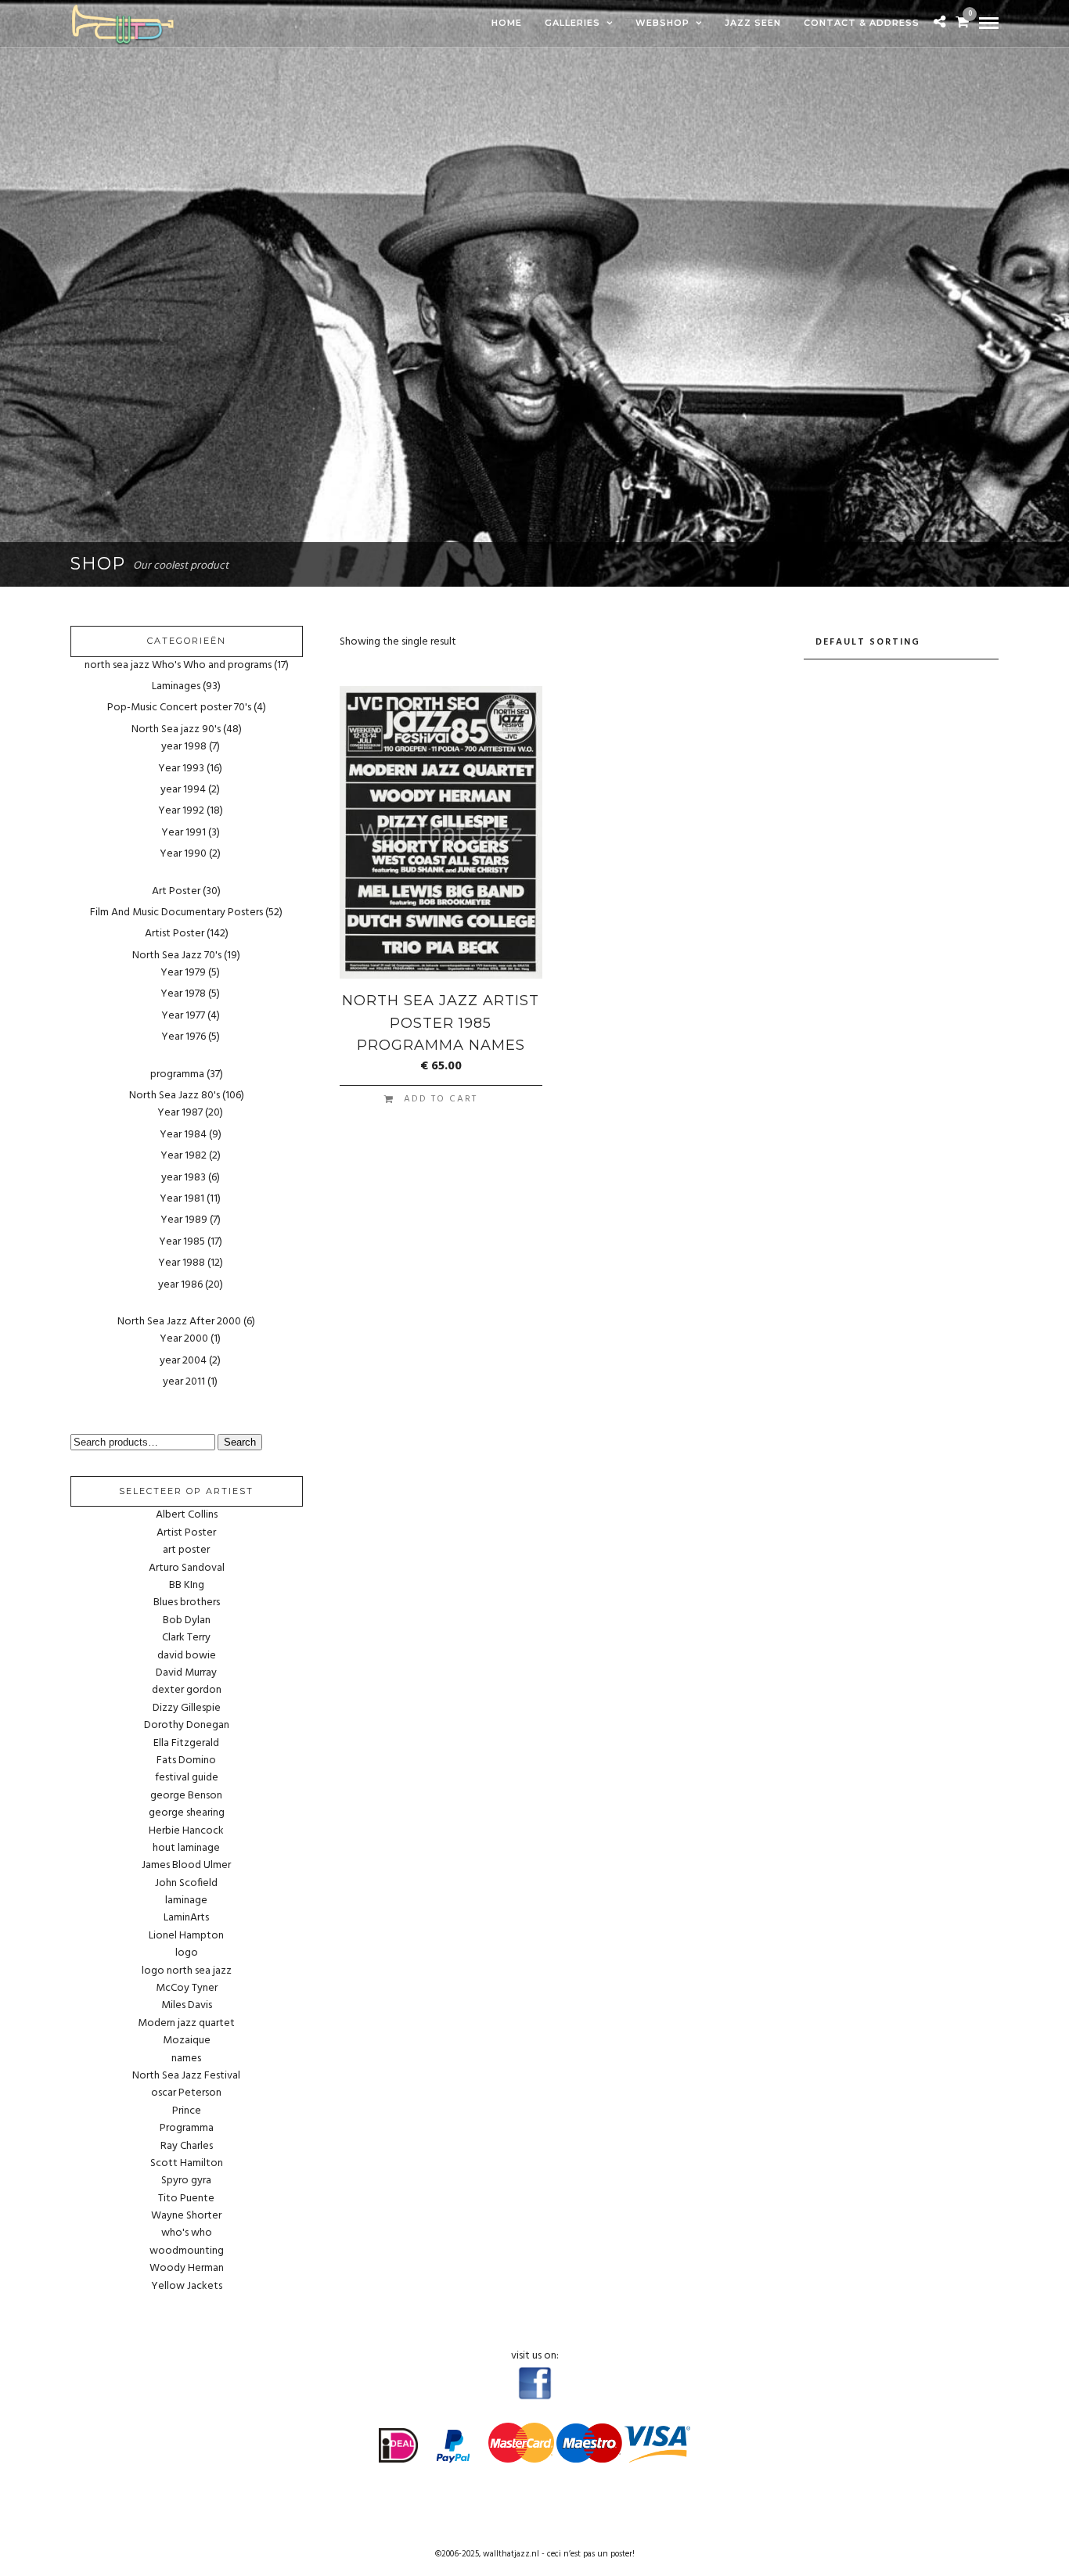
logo (187, 1953)
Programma (187, 2129)
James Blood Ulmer (186, 1866)
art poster (186, 1550)
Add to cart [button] (441, 1099)
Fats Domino (186, 1761)
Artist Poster (175, 934)
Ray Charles (187, 2147)
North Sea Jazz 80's (175, 1096)
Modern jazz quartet (186, 2024)
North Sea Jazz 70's (177, 956)
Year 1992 (181, 811)
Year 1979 (183, 973)
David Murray (186, 1673)
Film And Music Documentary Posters (176, 913)
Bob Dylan (187, 1621)
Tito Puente (186, 2199)
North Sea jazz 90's (176, 729)
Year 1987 (180, 1113)
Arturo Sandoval (187, 1568)
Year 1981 (182, 1199)
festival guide (187, 1778)
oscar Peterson (186, 2093)
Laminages (176, 686)
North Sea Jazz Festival (186, 2076)
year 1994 (183, 790)
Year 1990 (183, 854)
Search (240, 1442)
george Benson (186, 1796)
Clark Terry (186, 1638)
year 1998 (184, 747)
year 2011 (184, 1382)
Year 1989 (184, 1220)
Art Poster (176, 891)
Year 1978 (183, 994)
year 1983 (184, 1178)
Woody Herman (187, 2269)
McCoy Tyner (187, 1989)
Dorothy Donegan (187, 1726)
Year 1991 (184, 833)
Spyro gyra (186, 2181)
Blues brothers (187, 1603)
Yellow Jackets (187, 2287)
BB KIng (187, 1586)
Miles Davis (187, 2006)
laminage (186, 1901)
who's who (187, 2233)
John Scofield (186, 1884)
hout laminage (186, 1848)
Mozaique (187, 2041)
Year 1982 (184, 1156)
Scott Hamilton (187, 2164)
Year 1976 (184, 1037)
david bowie (187, 1656)
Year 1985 (182, 1242)
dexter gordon (187, 1690)
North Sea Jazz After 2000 (179, 1322)
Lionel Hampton (186, 1936)
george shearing (187, 1813)
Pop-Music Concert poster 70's (179, 708)
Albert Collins (187, 1515)
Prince (187, 2111)
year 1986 (180, 1285)
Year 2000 (184, 1339)
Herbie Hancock (186, 1831)
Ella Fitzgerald (186, 1744)
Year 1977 (183, 1016)
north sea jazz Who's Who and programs (178, 665)
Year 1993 (181, 769)
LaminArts (186, 1918)
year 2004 (183, 1361)
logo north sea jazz (187, 1971)
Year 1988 (182, 1263)
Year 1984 (183, 1135)
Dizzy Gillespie (187, 1708)
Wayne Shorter (186, 2216)
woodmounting (187, 2251)
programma (177, 1074)
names (186, 2059)
